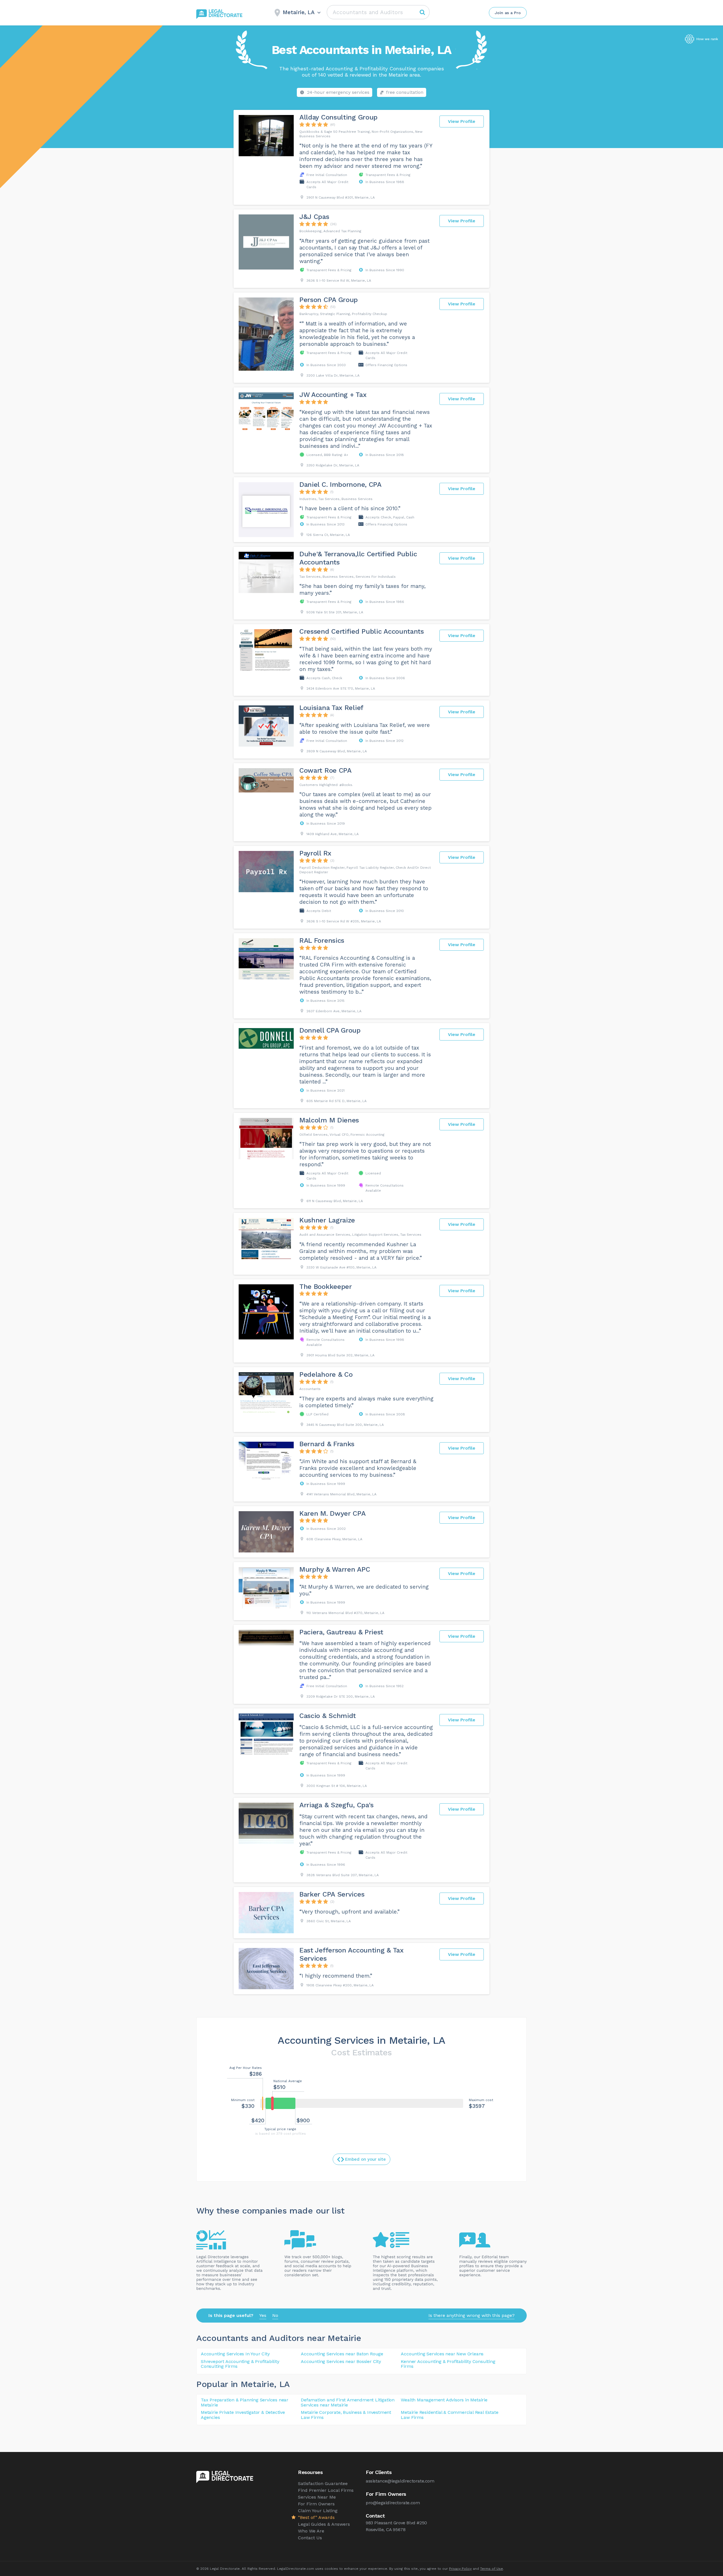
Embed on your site (365, 2159)
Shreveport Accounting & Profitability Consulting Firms (240, 2364)
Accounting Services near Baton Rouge (342, 2354)
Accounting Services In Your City (235, 2354)
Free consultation (405, 92)
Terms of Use (492, 2569)
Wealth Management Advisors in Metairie (444, 2400)
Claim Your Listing (318, 2511)
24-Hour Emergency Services (338, 92)
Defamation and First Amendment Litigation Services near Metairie (348, 2402)
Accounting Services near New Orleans (442, 2354)
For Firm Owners (316, 2504)
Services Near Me (317, 2497)
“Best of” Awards (316, 2517)
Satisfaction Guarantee (323, 2483)
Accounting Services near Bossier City (341, 2361)
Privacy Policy (460, 2569)
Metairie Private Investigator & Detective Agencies (243, 2415)
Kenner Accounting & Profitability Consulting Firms (448, 2364)
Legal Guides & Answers (324, 2524)
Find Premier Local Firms (326, 2490)
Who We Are (311, 2531)
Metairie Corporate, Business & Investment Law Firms (346, 2415)
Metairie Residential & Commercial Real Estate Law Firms (449, 2415)
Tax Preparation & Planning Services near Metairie (245, 2402)
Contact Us (310, 2538)
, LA (282, 2384)
